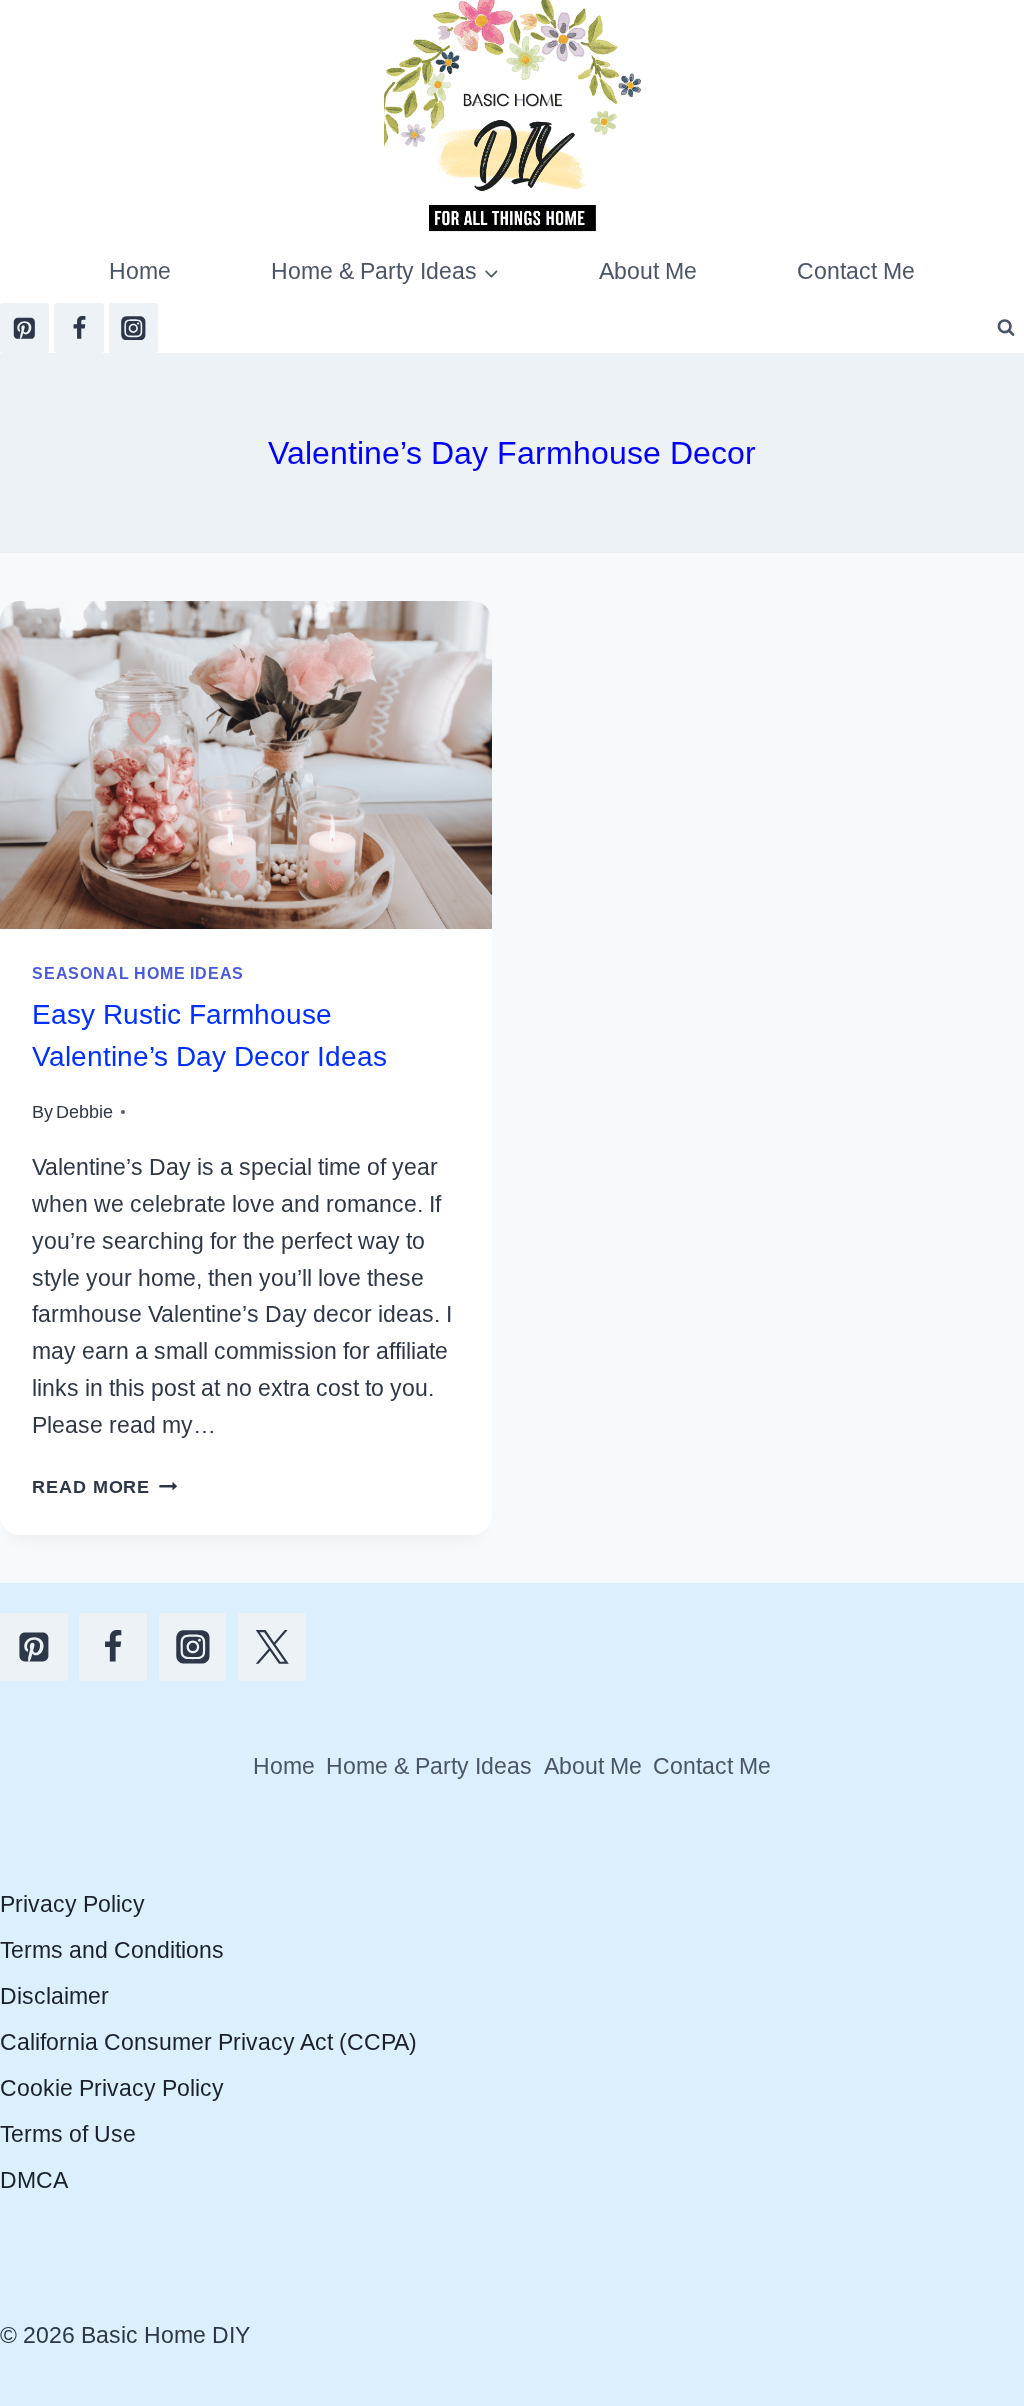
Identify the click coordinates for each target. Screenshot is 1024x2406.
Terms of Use (68, 2134)
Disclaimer (54, 1996)
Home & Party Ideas (429, 1766)
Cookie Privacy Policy (112, 2088)
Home (140, 271)
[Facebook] (78, 327)
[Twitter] (272, 1647)
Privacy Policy (72, 1904)
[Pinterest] (24, 327)
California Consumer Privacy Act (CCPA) (208, 2042)
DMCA (34, 2180)
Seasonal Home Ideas (138, 973)
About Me (648, 271)
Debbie (84, 1111)
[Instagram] (133, 327)
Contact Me (856, 271)
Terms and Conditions (112, 1950)
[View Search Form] (1006, 328)
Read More (105, 1486)
